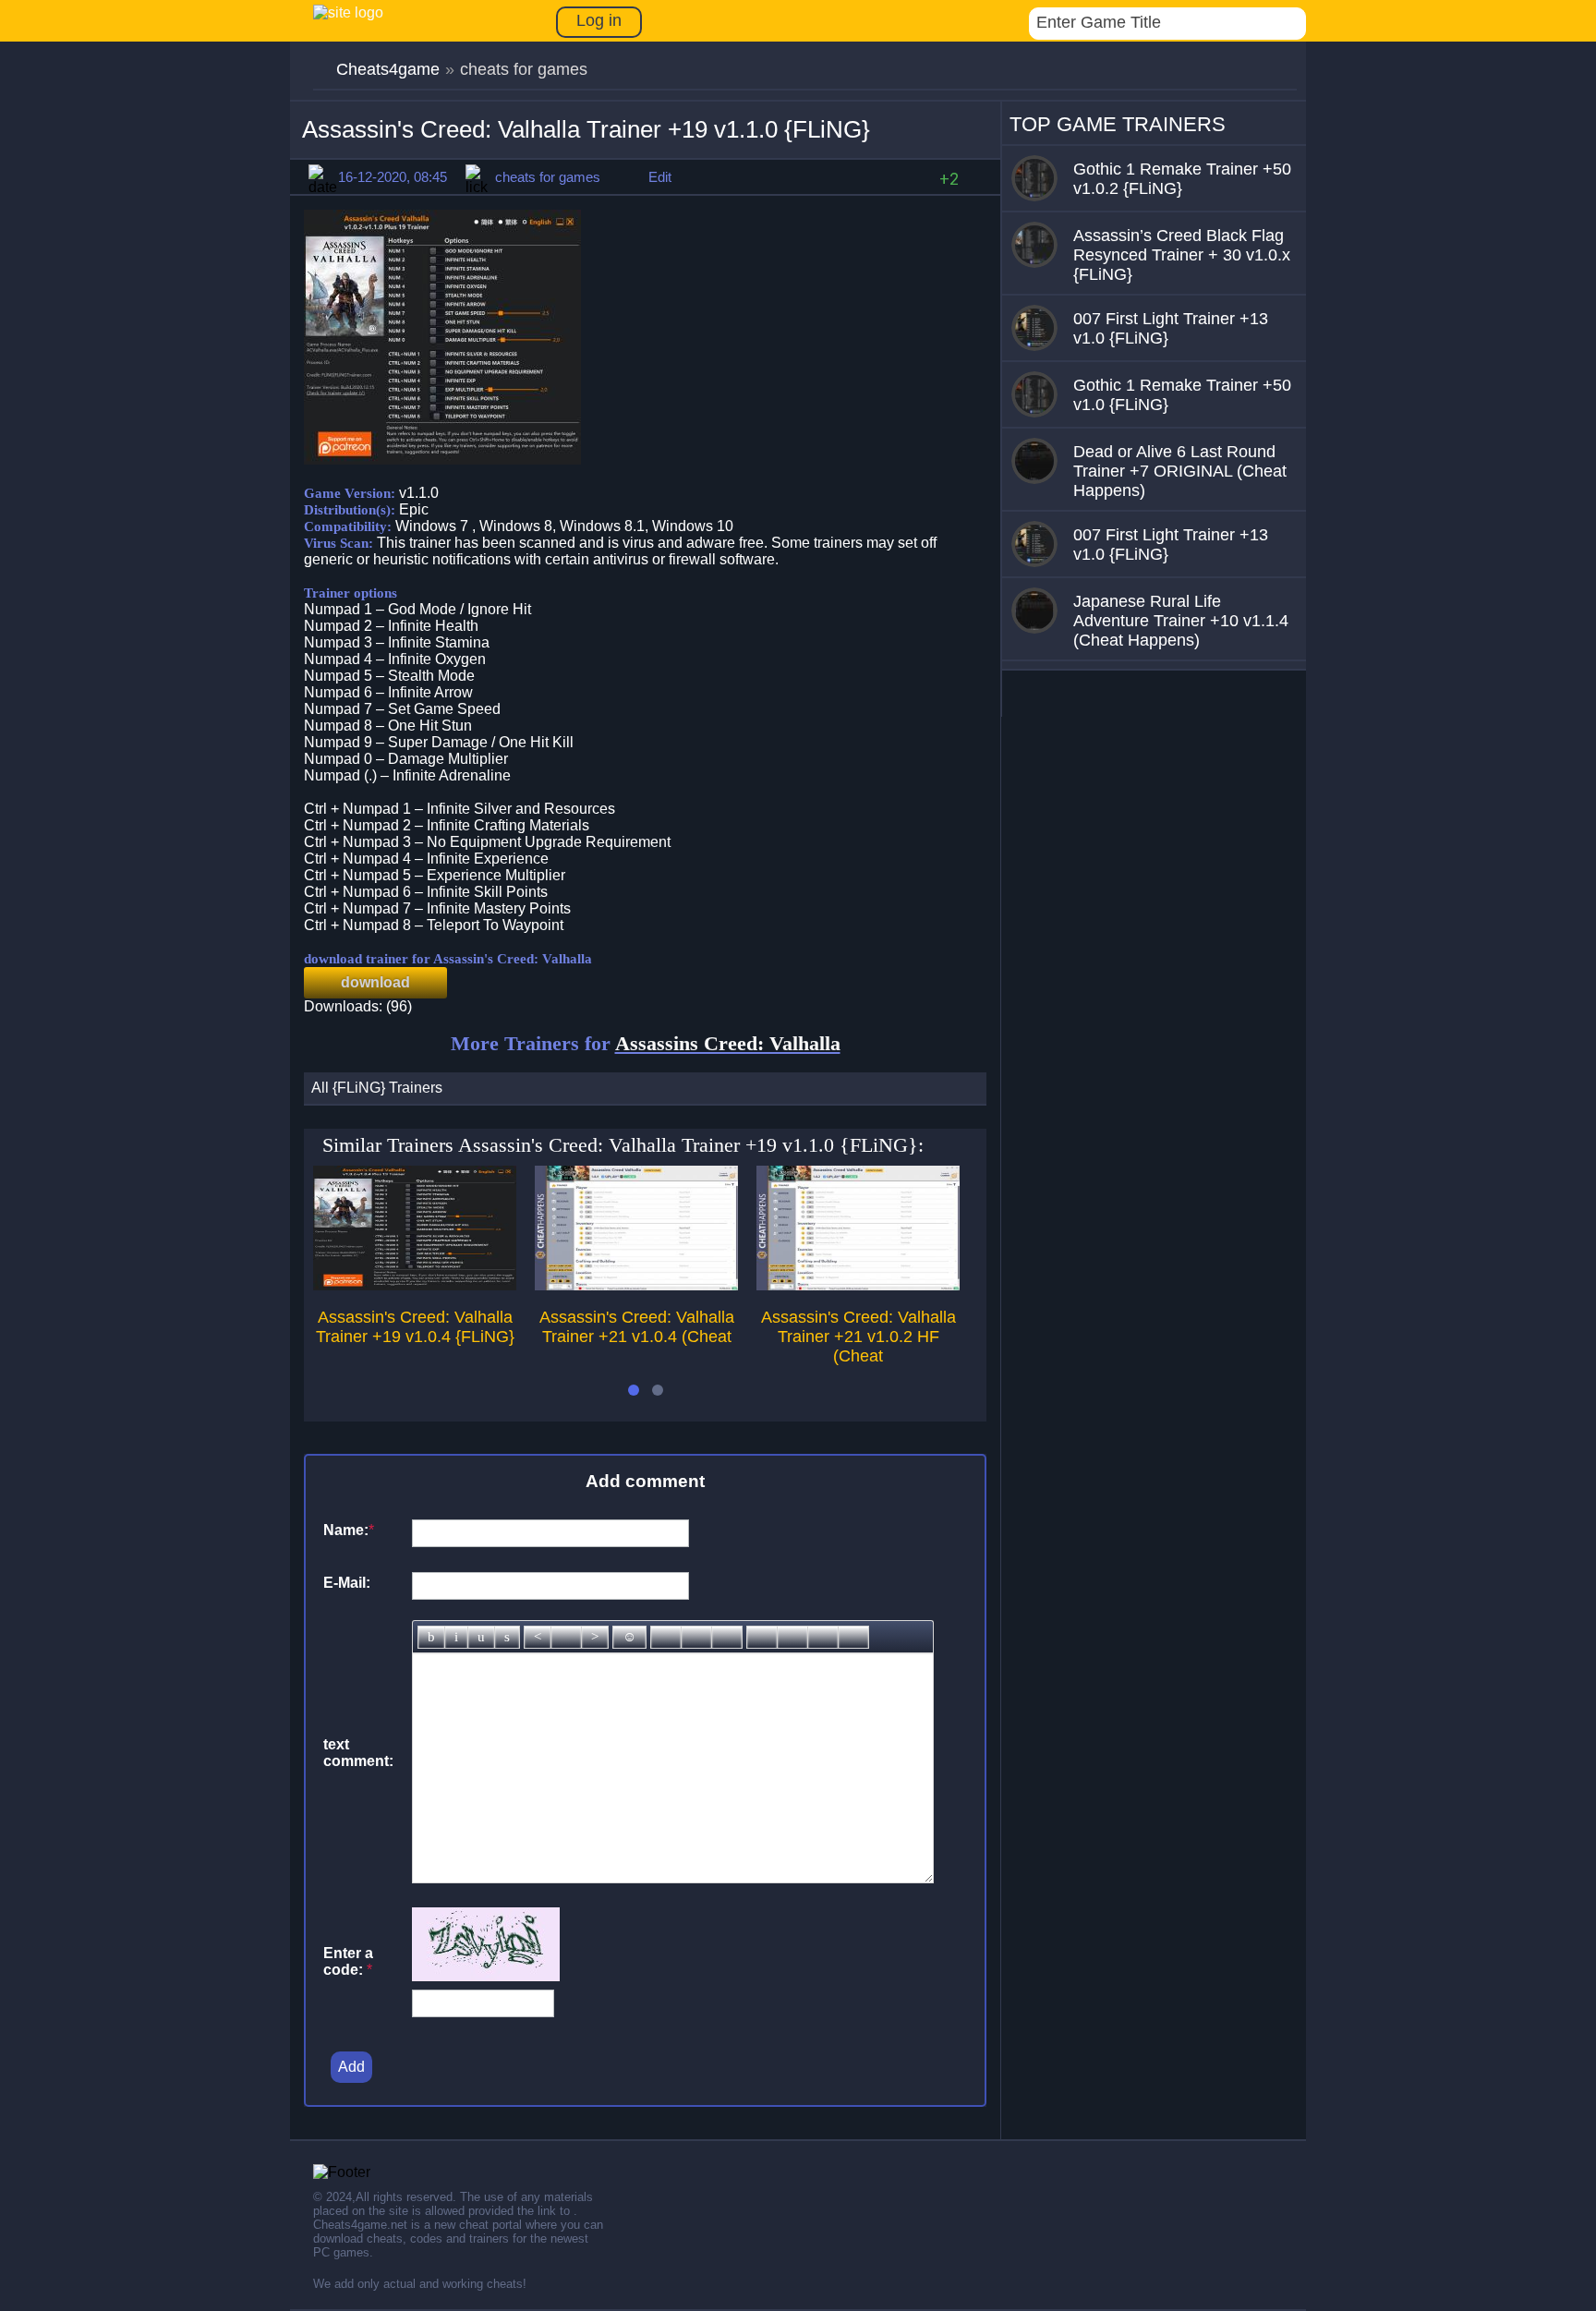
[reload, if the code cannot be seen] (486, 1976)
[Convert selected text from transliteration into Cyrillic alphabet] (823, 1637)
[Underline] (481, 1637)
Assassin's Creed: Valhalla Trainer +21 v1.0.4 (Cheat (637, 1327)
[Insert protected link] (696, 1637)
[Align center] (566, 1637)
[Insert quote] (792, 1637)
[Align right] (595, 1637)
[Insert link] (666, 1637)
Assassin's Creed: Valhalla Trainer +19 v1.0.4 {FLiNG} (415, 1327)
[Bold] (431, 1637)
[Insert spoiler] (853, 1637)
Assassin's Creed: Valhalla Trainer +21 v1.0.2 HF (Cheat (858, 1337)
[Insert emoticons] (629, 1637)
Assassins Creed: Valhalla (728, 1043)
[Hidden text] (762, 1637)
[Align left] (538, 1637)
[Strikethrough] (507, 1637)
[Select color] (727, 1637)
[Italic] (456, 1637)
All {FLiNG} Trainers (377, 1088)
